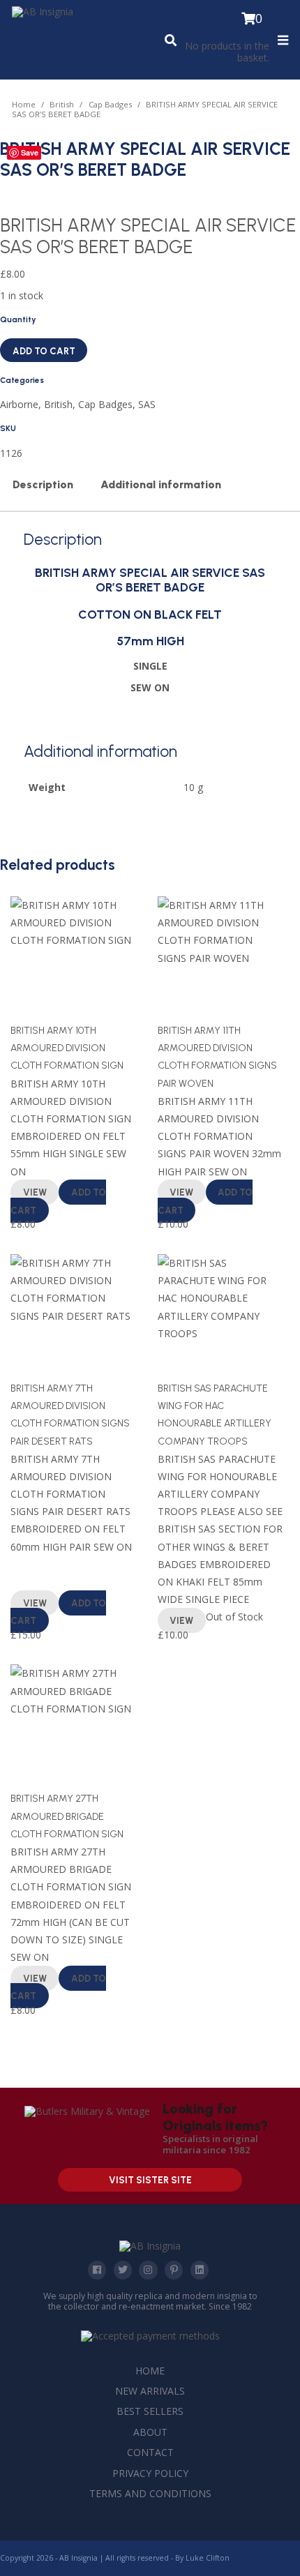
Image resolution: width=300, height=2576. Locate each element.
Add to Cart (44, 351)
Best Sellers (150, 2411)
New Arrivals (150, 2391)
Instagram (148, 2270)
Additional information (161, 484)
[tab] (43, 485)
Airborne (19, 404)
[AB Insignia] (43, 12)
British (62, 104)
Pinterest (174, 2270)
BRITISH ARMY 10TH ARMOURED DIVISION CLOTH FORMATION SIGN (67, 1048)
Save (30, 152)
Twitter (123, 2270)
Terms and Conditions (150, 2493)
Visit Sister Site (150, 2180)
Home (24, 104)
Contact (150, 2452)
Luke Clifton (208, 2558)
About (150, 2432)
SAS (147, 404)
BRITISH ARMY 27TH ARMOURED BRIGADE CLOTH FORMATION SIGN (67, 1816)
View (35, 1193)
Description (43, 484)
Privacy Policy (150, 2473)
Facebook (97, 2270)
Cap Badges (110, 104)
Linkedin (200, 2270)
